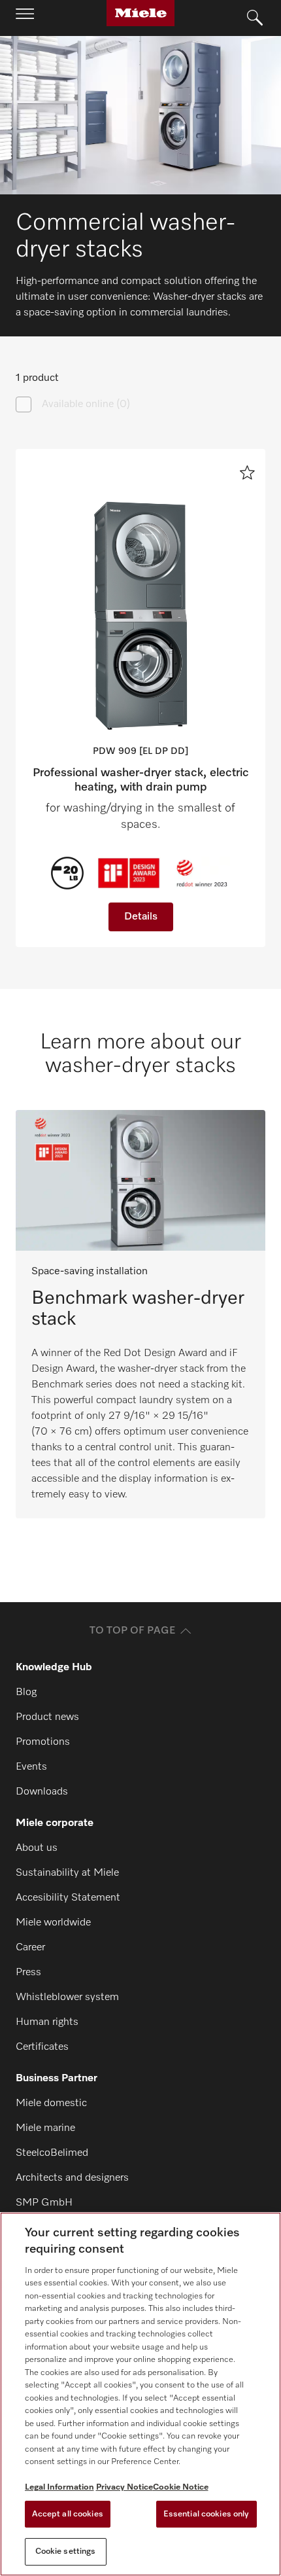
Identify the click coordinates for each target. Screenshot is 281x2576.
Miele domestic (51, 2103)
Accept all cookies (68, 2514)
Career (30, 1948)
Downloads (42, 1792)
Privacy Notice (124, 2487)
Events (31, 1767)
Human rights (47, 2022)
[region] (140, 2394)
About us (37, 1848)
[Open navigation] (25, 18)
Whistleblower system (67, 1997)
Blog (26, 1692)
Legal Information (59, 2487)
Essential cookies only (207, 2514)
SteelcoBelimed (52, 2153)
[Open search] (255, 18)
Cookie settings (66, 2551)
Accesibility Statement (68, 1898)
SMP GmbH (44, 2203)
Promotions (43, 1742)
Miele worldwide (53, 1923)
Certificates (42, 2047)
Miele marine (45, 2128)
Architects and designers (72, 2178)
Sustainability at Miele (67, 1873)
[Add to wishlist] (247, 473)
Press (28, 1973)
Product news (47, 1717)
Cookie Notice (181, 2487)
